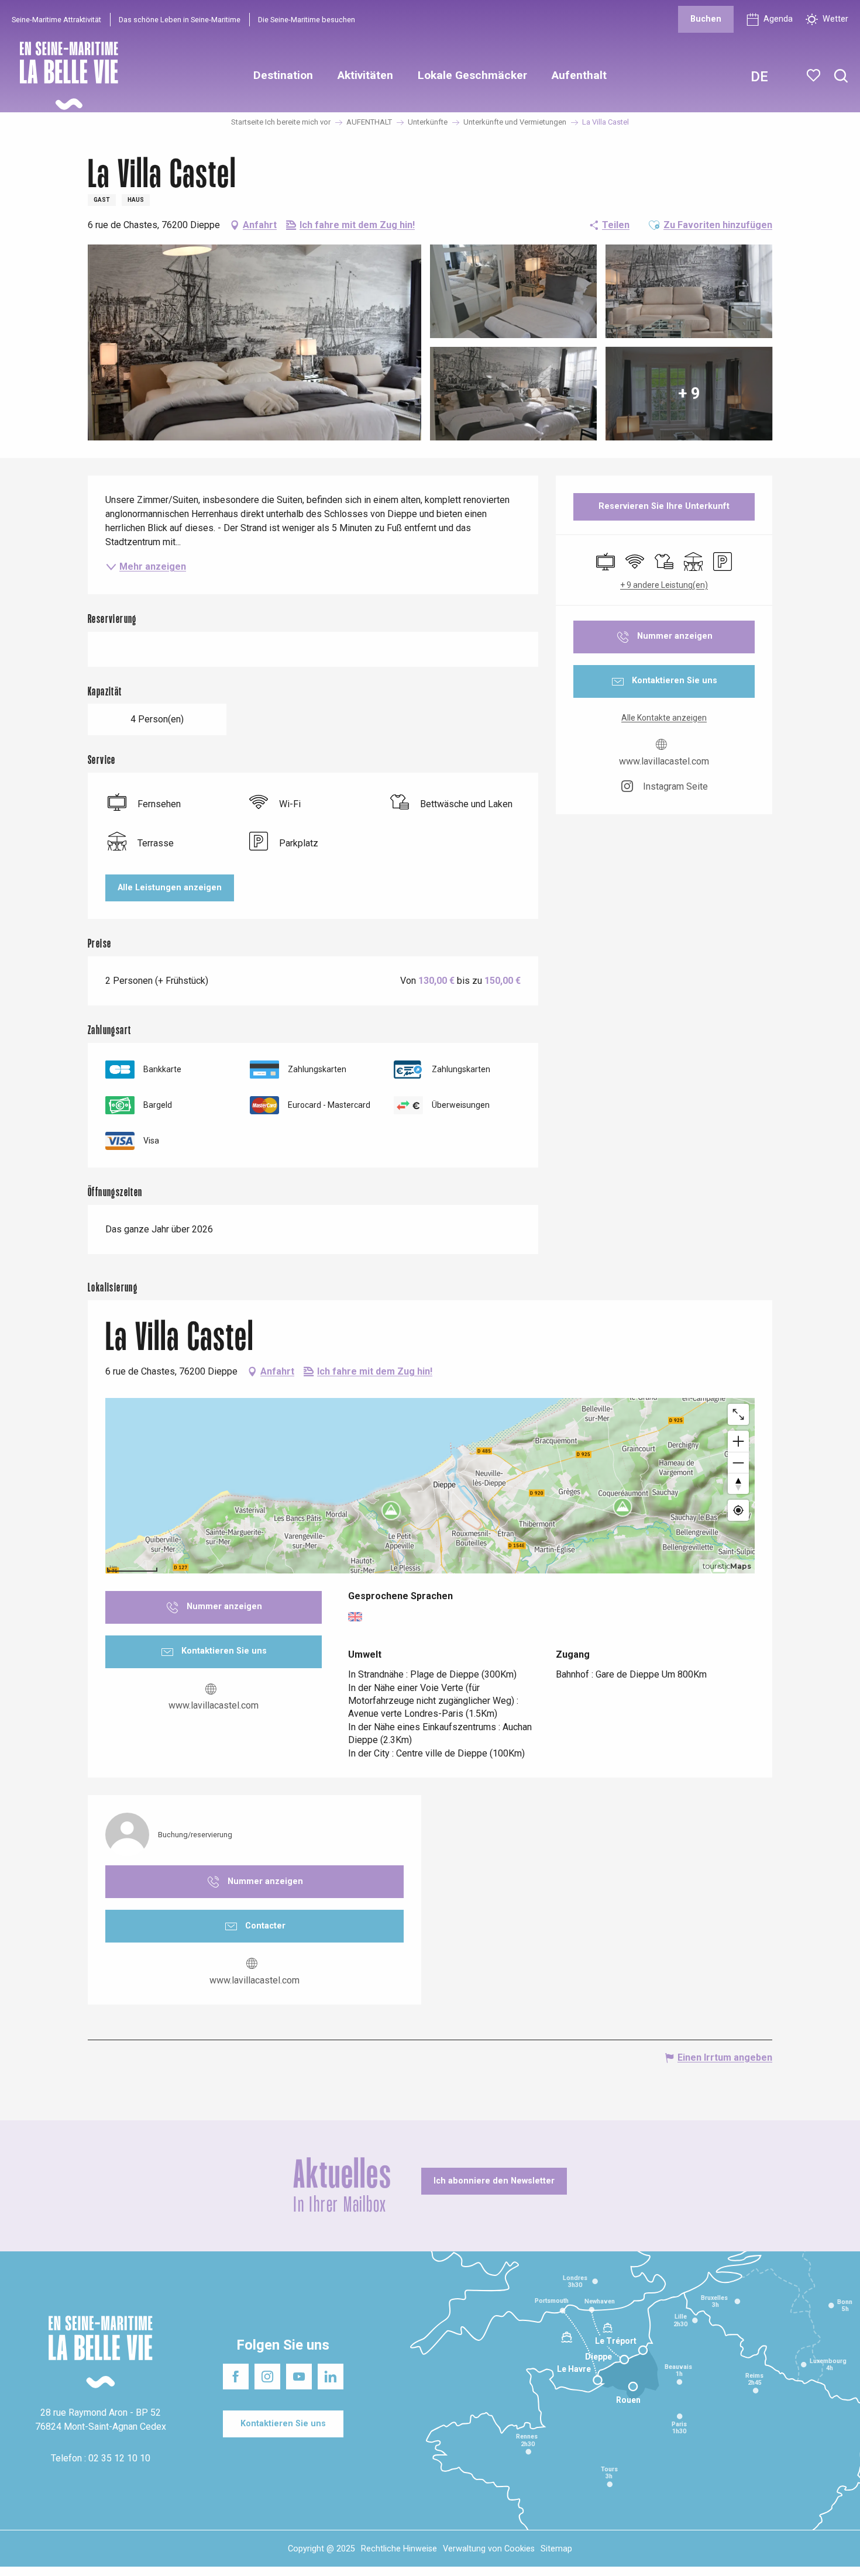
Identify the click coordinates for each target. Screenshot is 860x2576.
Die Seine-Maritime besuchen (307, 20)
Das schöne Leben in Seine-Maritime (180, 20)
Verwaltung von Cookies (489, 2549)
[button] (841, 76)
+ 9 (689, 393)
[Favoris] (815, 75)
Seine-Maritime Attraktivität (56, 20)
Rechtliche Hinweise (399, 2549)
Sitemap (556, 2549)
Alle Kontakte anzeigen (664, 718)
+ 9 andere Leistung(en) (664, 585)
